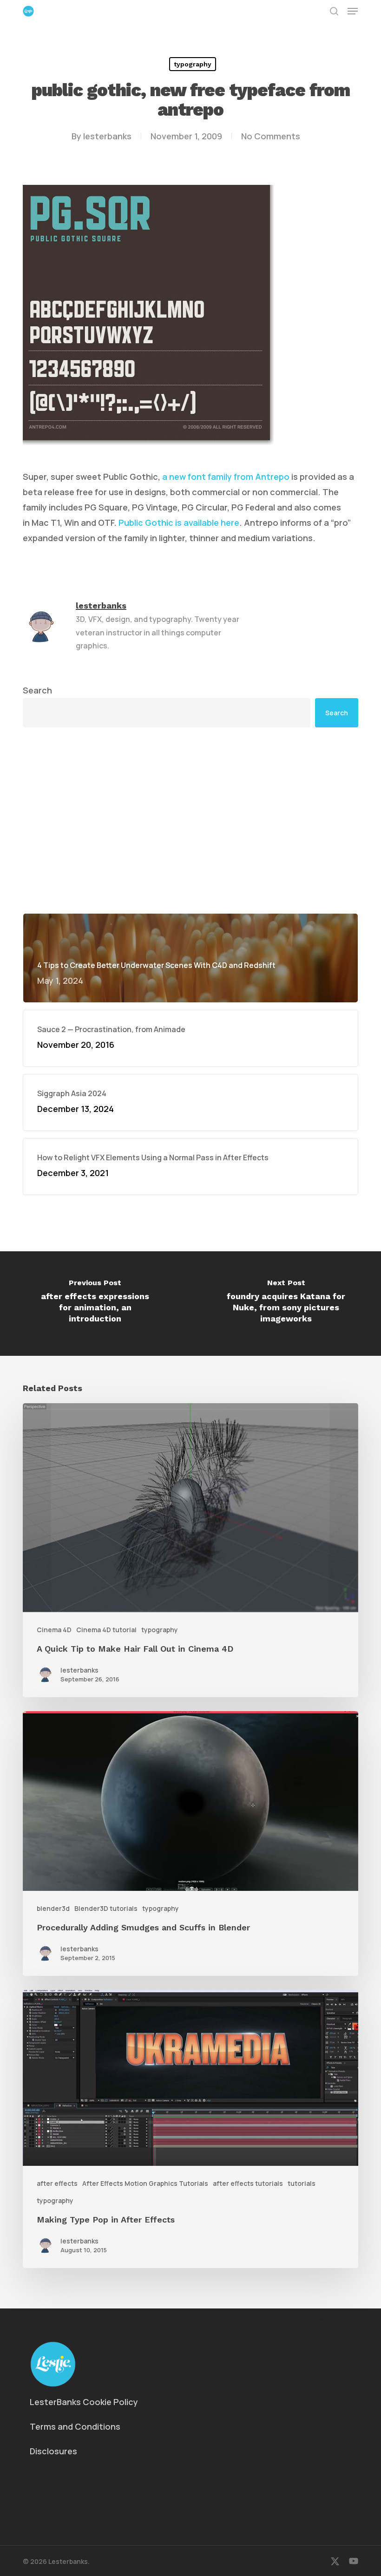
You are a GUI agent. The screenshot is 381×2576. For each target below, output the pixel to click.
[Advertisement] (190, 748)
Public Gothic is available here (179, 523)
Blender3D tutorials (106, 1908)
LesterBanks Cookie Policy (84, 2402)
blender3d (53, 1908)
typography (193, 64)
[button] (353, 11)
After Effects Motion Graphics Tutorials (145, 2183)
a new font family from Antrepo (226, 477)
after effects (57, 2183)
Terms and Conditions (75, 2426)
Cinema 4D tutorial (106, 1630)
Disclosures (53, 2451)
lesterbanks (107, 136)
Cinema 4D (54, 1630)
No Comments (271, 136)
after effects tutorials (248, 2183)
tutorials (302, 2183)
